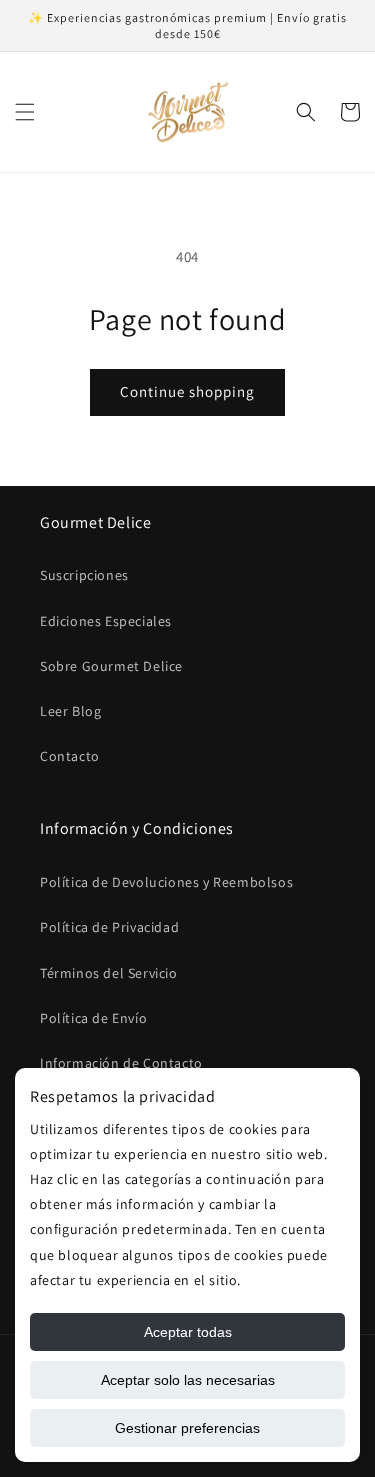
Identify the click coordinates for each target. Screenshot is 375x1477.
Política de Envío (93, 1018)
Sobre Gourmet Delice (111, 666)
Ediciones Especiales (106, 621)
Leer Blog (70, 711)
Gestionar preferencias (187, 1428)
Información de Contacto (121, 1063)
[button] (25, 112)
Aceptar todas (188, 1332)
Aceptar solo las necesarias (188, 1380)
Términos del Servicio (109, 973)
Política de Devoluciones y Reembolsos (166, 882)
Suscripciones (84, 575)
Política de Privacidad (109, 927)
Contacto (70, 756)
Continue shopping (187, 391)
